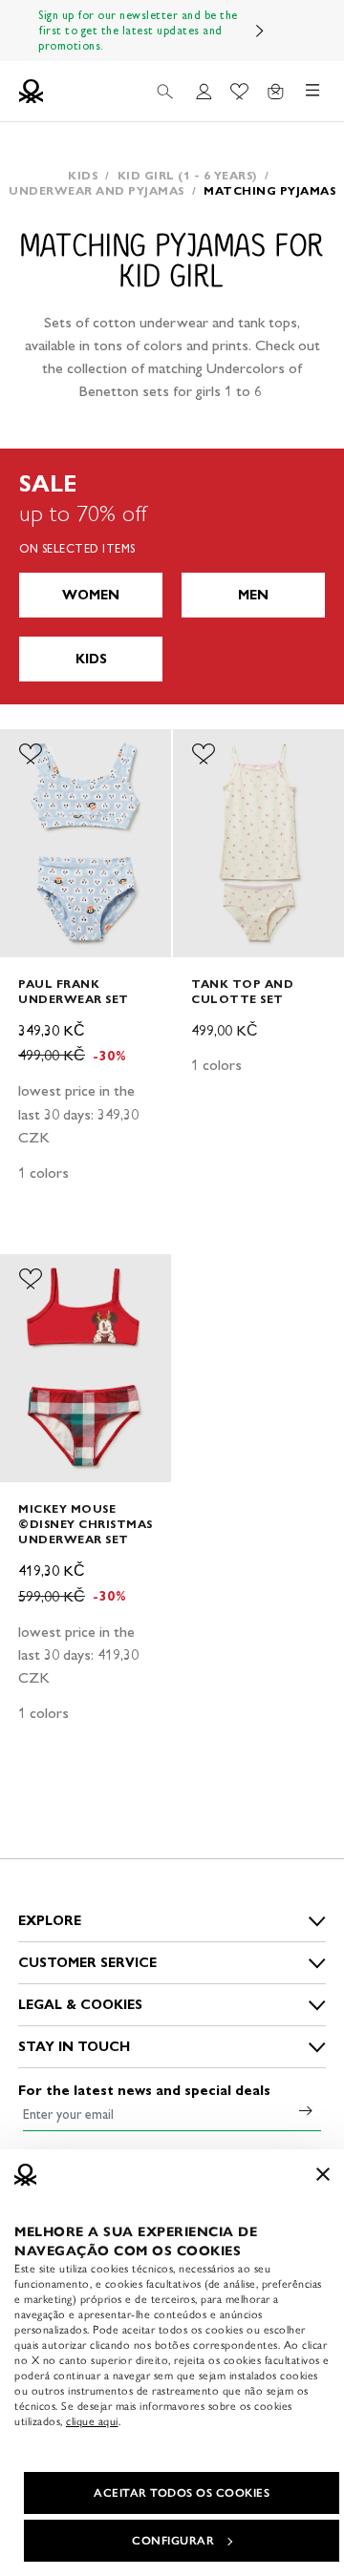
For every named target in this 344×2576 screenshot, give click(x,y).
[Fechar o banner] (323, 2174)
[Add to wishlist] (31, 754)
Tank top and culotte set (242, 991)
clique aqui (92, 2421)
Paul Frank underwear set (74, 991)
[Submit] (306, 2110)
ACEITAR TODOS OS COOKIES (182, 2493)
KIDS (91, 659)
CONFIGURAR (173, 2541)
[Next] (260, 31)
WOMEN (91, 595)
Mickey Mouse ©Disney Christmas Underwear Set (86, 1524)
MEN (253, 595)
